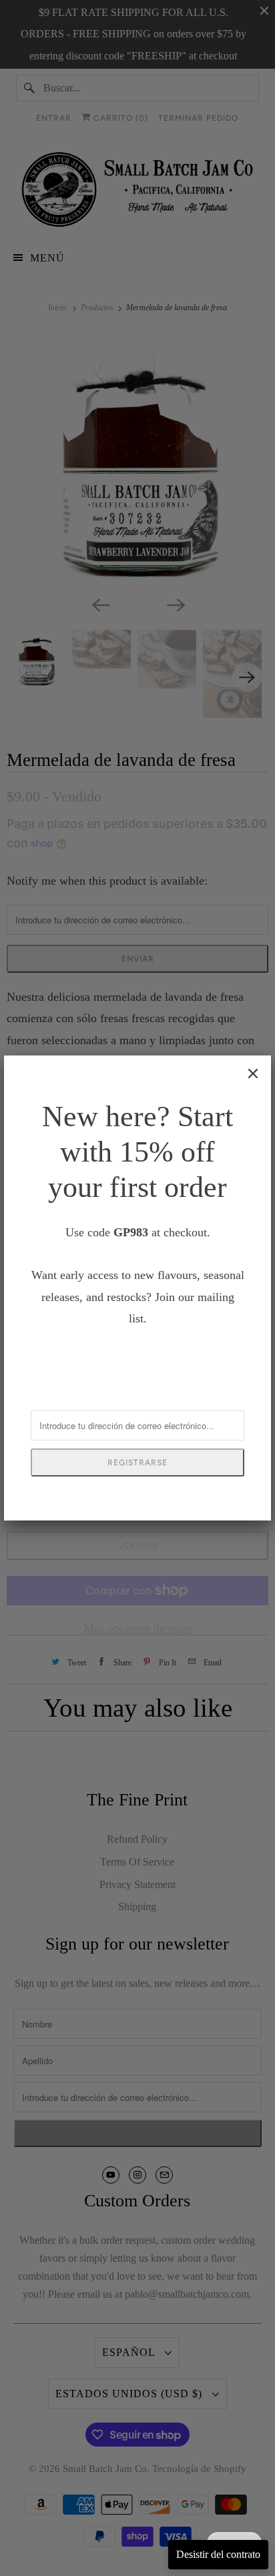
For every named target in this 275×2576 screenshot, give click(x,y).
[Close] (253, 1074)
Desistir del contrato (218, 2554)
